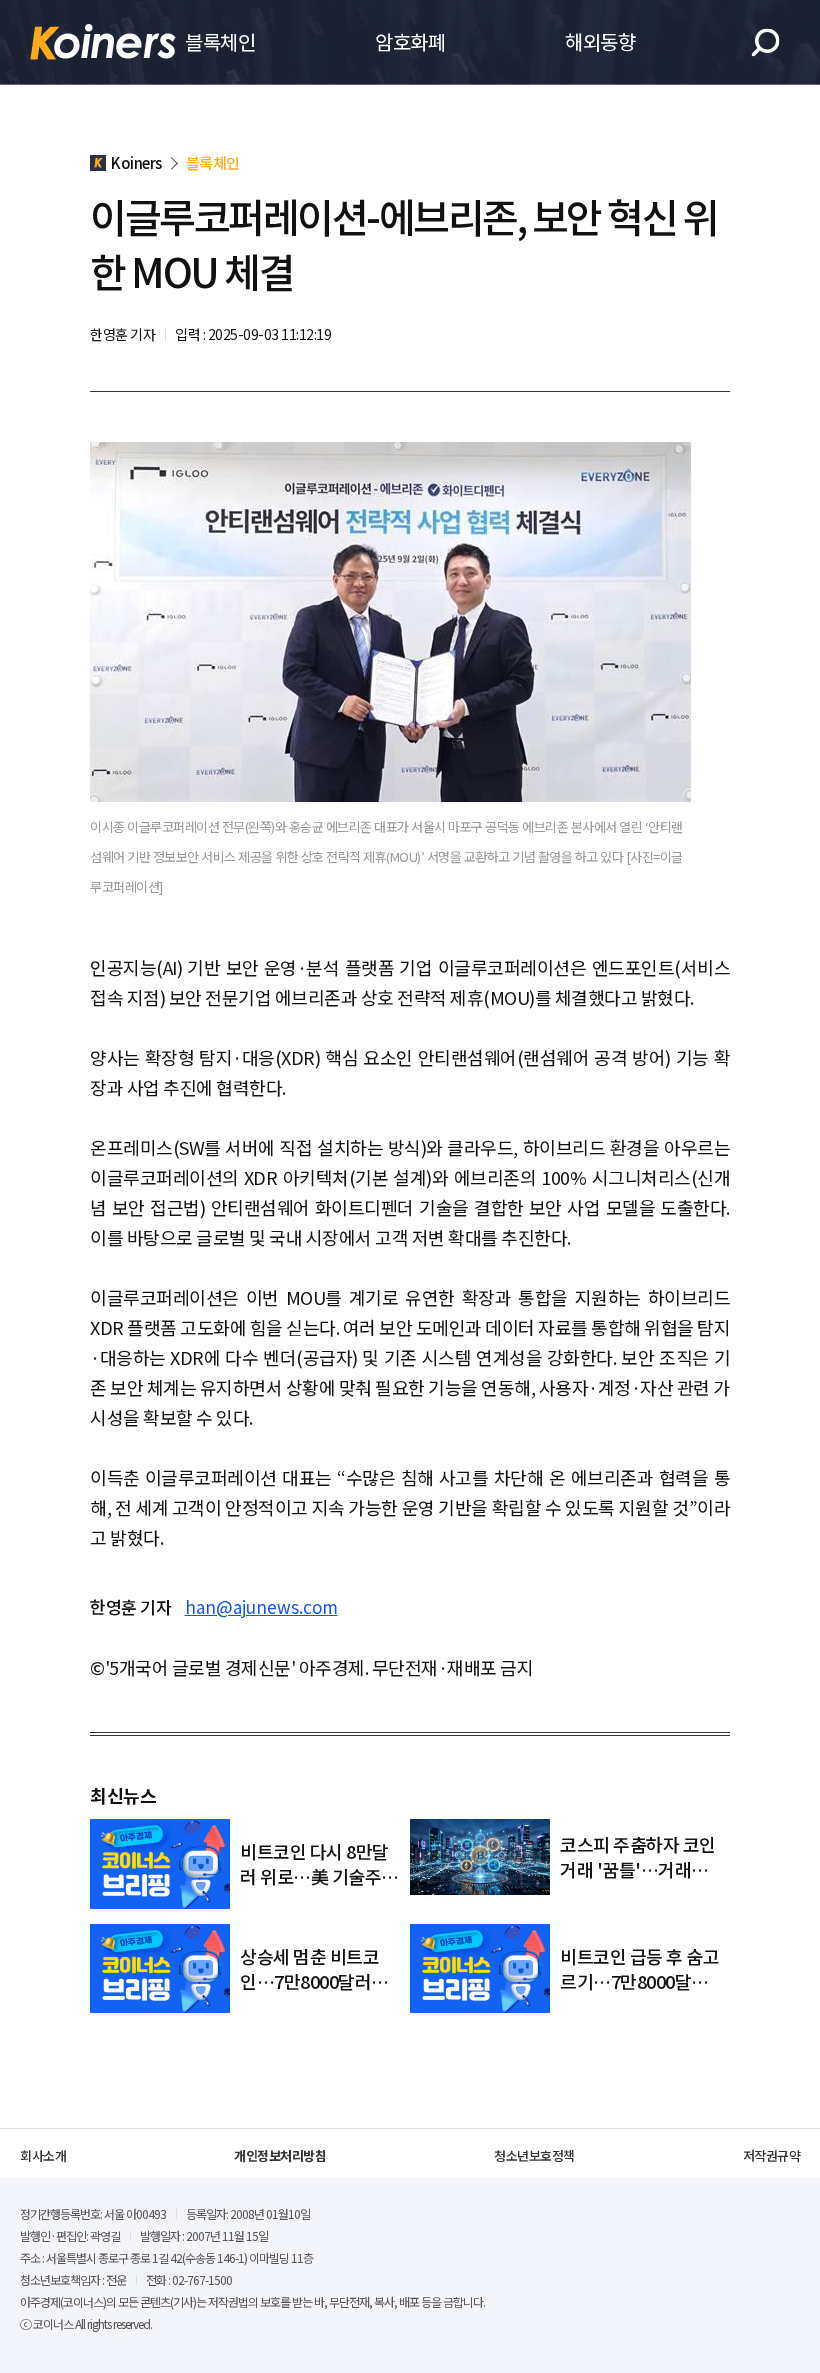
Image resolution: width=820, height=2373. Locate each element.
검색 (765, 42)
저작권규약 (772, 2155)
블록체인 (220, 41)
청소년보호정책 (534, 2155)
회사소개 (43, 2155)
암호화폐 (410, 41)
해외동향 (600, 41)
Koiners (103, 42)
